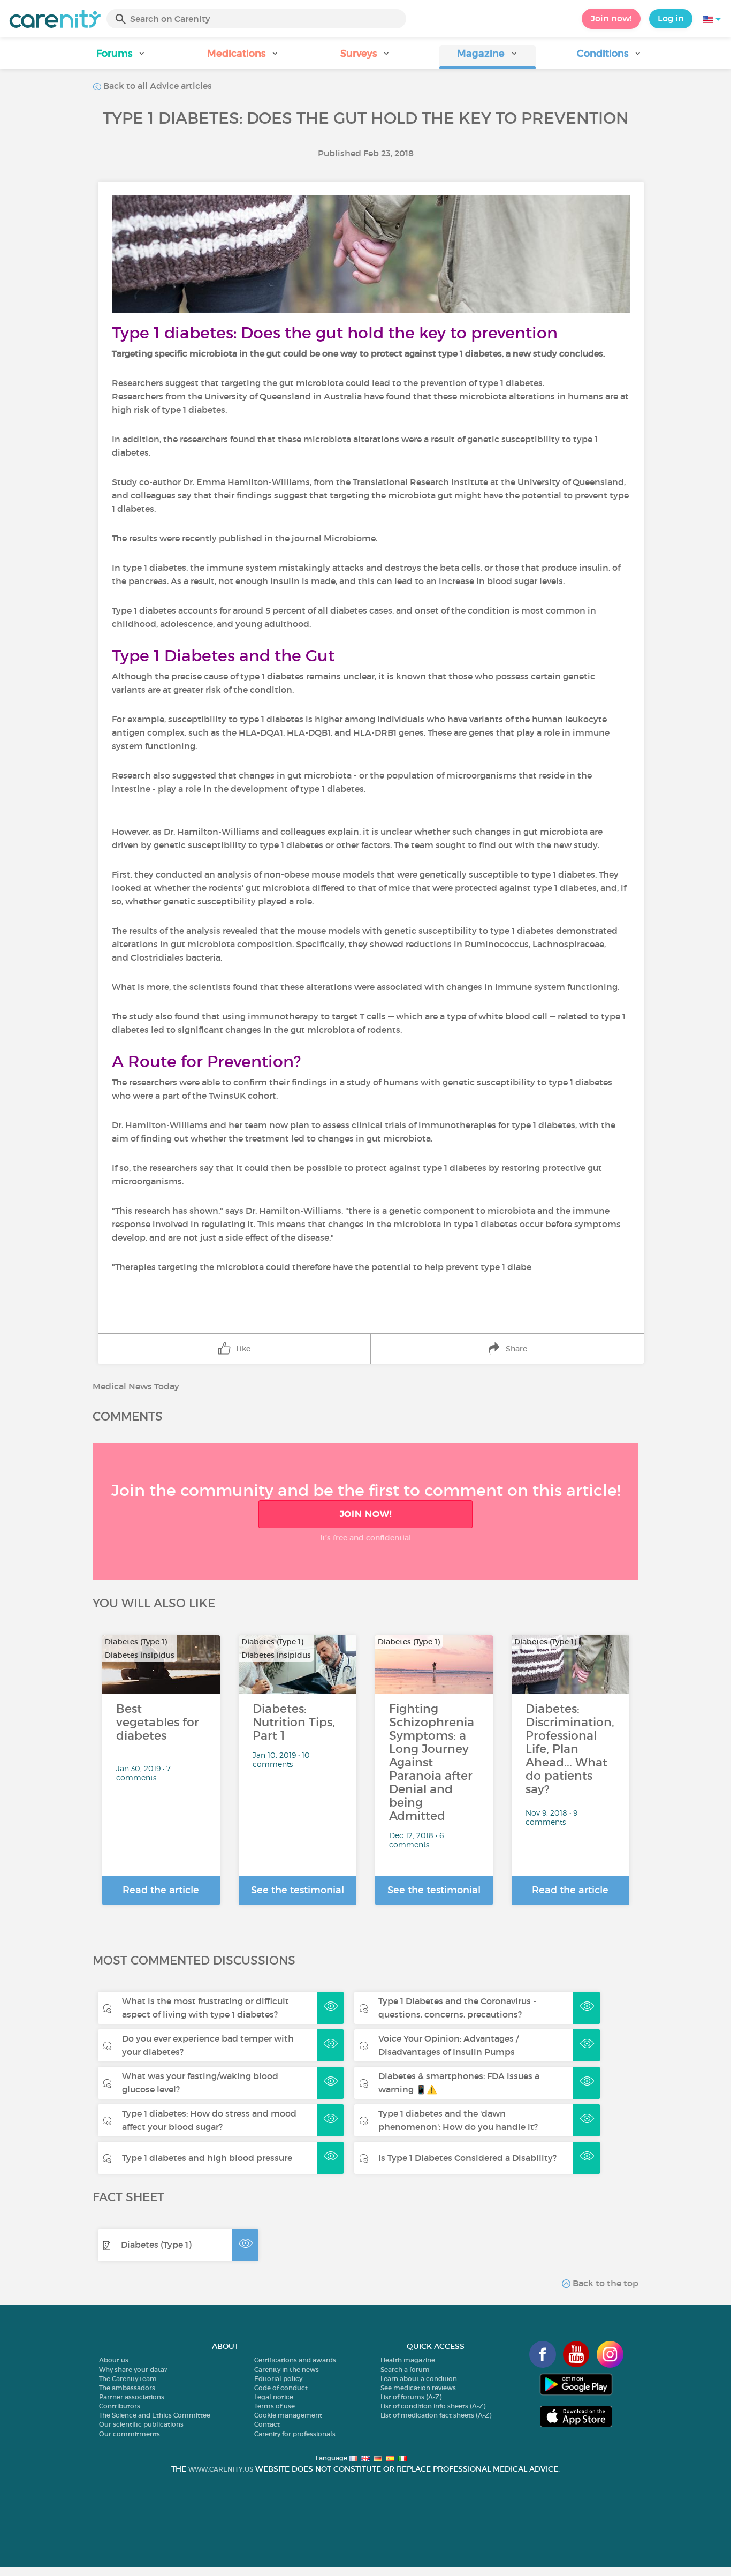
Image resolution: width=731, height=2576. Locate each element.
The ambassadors (127, 2388)
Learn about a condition (419, 2379)
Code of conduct (281, 2388)
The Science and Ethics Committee (155, 2415)
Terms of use (275, 2406)
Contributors (120, 2406)
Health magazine (408, 2360)
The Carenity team (128, 2379)
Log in (671, 18)
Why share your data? (133, 2370)
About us (114, 2360)
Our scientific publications (141, 2424)
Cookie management (288, 2415)
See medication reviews (418, 2388)
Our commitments (130, 2434)
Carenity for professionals (295, 2434)
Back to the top (604, 2283)
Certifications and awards (295, 2360)
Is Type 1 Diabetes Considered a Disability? (467, 2158)
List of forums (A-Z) (411, 2397)
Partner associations (132, 2397)
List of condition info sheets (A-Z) (433, 2406)
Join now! (611, 18)
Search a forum (405, 2370)
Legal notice (274, 2397)
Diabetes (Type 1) (156, 2245)
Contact (267, 2424)
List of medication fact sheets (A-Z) (436, 2415)
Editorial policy (278, 2379)
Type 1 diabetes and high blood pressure (207, 2158)
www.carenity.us (221, 2469)
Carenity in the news (287, 2370)
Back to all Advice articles (157, 86)
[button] (121, 57)
